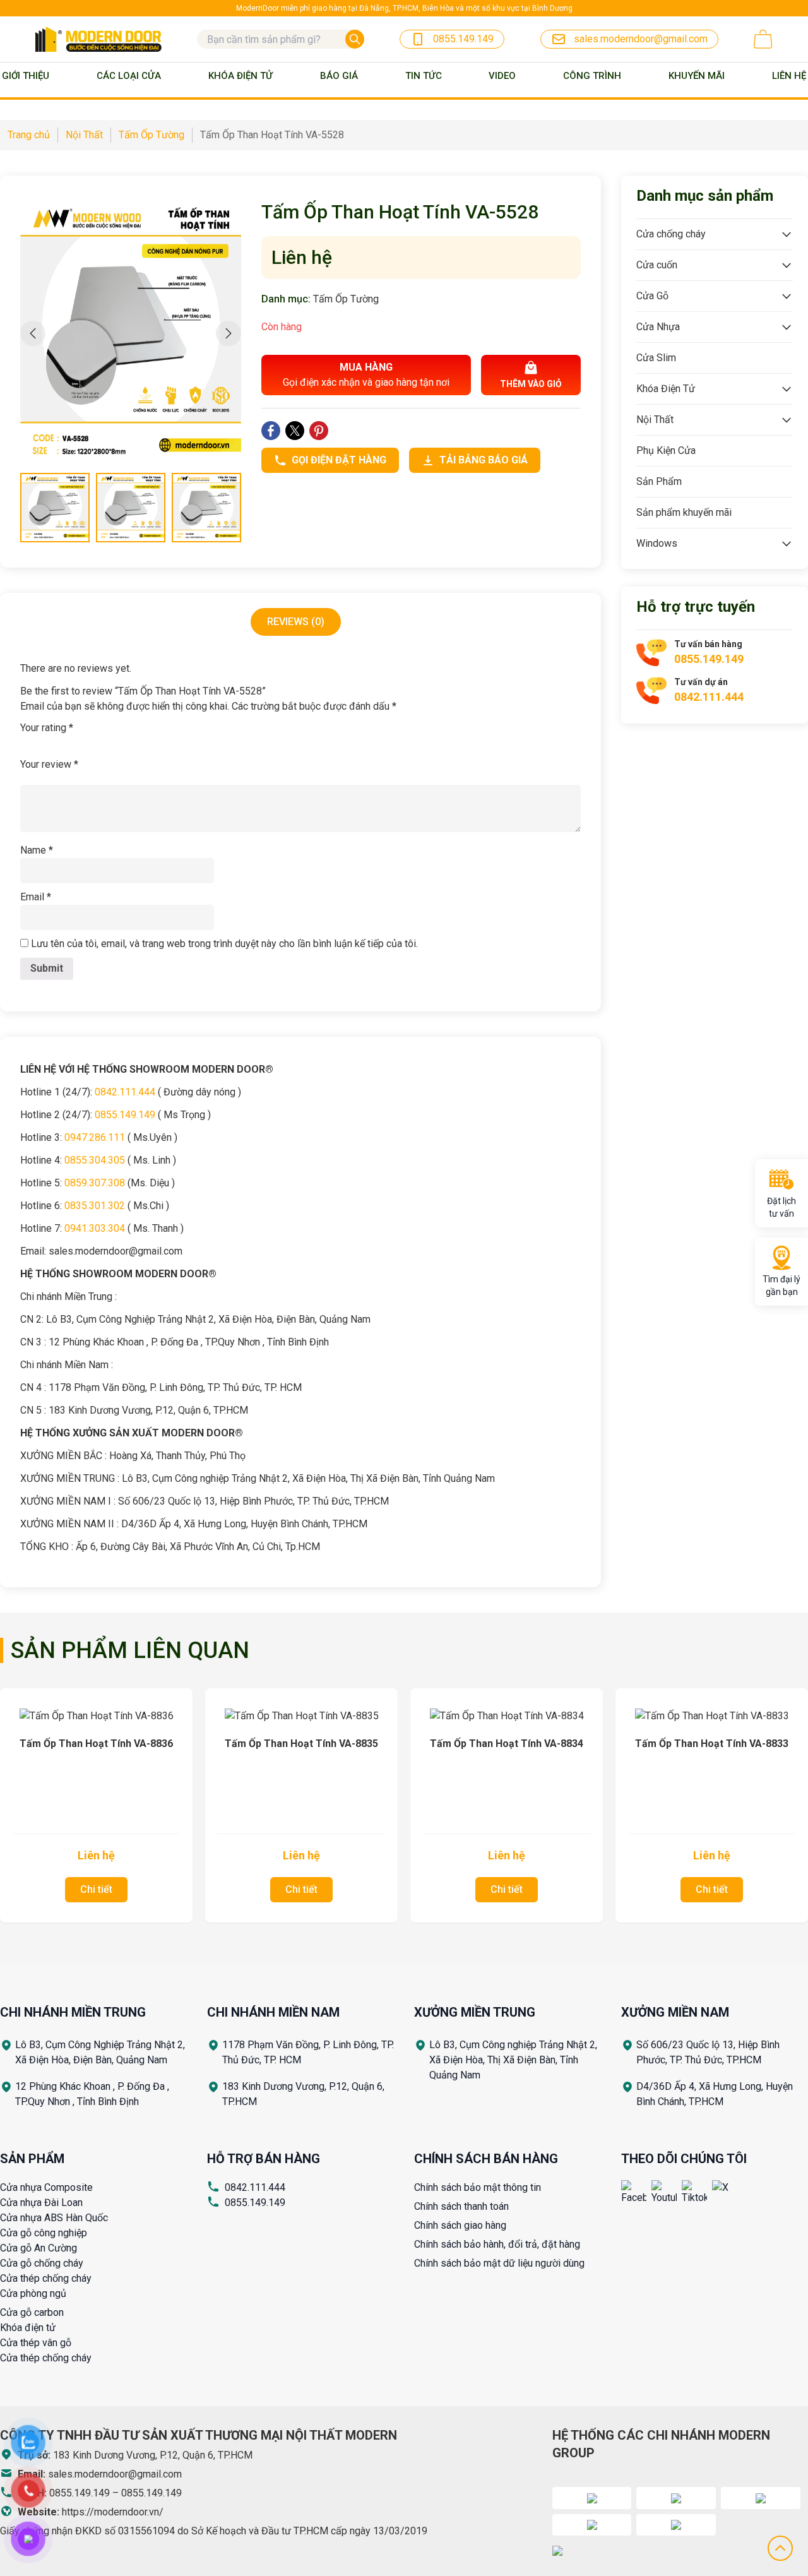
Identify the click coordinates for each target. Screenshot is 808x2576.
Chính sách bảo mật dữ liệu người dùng (499, 2263)
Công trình (592, 76)
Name (37, 850)
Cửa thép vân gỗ (36, 2343)
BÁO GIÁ (339, 76)
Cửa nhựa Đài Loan (41, 2203)
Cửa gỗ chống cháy (42, 2263)
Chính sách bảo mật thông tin (478, 2187)
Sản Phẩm (659, 481)
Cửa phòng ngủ (33, 2293)
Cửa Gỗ (652, 296)
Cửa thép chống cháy (46, 2278)
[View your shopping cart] (763, 39)
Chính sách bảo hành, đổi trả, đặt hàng (497, 2244)
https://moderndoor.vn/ (113, 2512)
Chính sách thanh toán (461, 2206)
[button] (229, 333)
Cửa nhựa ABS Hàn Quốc (54, 2218)
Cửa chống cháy (671, 234)
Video (502, 76)
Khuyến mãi (697, 76)
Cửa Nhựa (658, 327)
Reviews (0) (296, 622)
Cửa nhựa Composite (46, 2187)
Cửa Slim (656, 358)
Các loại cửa (129, 76)
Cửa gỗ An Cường (39, 2248)
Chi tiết (96, 1889)
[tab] (296, 622)
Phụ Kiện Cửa (666, 450)
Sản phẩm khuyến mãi (684, 512)
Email (36, 897)
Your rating (47, 728)
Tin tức (424, 76)
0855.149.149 (255, 2203)
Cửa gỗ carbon (32, 2312)
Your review (49, 764)
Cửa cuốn (657, 265)
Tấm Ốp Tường (346, 299)
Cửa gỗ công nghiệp (44, 2233)
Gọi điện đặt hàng (339, 460)
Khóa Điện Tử (241, 76)
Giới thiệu (26, 76)
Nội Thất (655, 420)
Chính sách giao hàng (460, 2225)
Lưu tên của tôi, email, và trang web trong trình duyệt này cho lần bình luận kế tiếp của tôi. (224, 944)
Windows (657, 543)
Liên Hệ (789, 76)
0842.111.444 (255, 2187)
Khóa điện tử (28, 2328)
